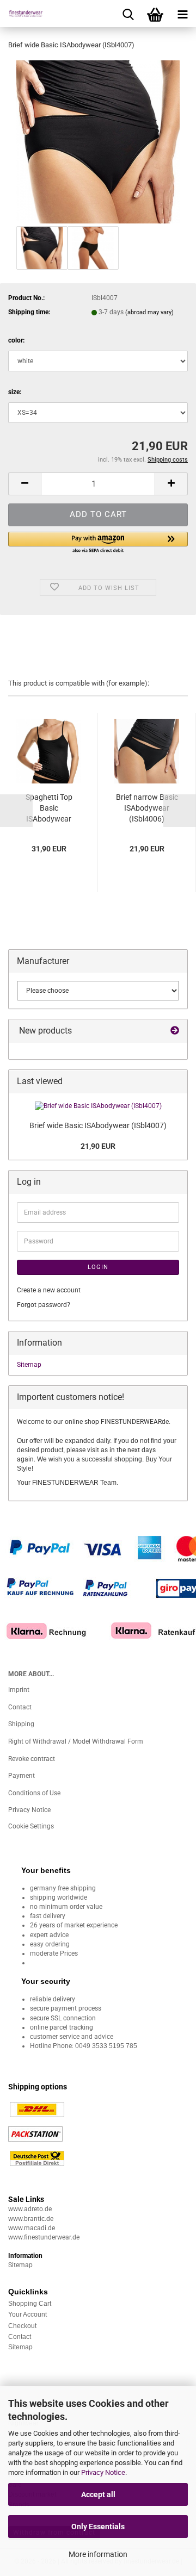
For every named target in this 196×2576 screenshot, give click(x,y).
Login (98, 1267)
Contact (20, 1707)
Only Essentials (98, 2527)
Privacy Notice (103, 2472)
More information (98, 2554)
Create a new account (49, 1290)
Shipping (21, 1724)
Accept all (98, 2494)
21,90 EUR (98, 1146)
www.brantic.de (31, 2219)
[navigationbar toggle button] (182, 14)
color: (16, 340)
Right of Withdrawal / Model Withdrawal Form (76, 1741)
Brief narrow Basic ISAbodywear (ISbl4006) (147, 808)
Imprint (19, 1690)
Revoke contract (32, 1759)
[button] (24, 484)
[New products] (175, 1031)
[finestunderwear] (22, 14)
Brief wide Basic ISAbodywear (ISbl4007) (98, 1125)
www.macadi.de (32, 2228)
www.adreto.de (30, 2209)
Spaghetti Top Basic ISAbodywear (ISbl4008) (49, 808)
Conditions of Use (34, 1793)
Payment (22, 1776)
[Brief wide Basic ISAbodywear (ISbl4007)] (98, 141)
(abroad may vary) (149, 312)
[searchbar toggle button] (128, 14)
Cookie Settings (31, 1826)
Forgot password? (44, 1305)
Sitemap (29, 1365)
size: (15, 392)
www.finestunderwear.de (44, 2237)
